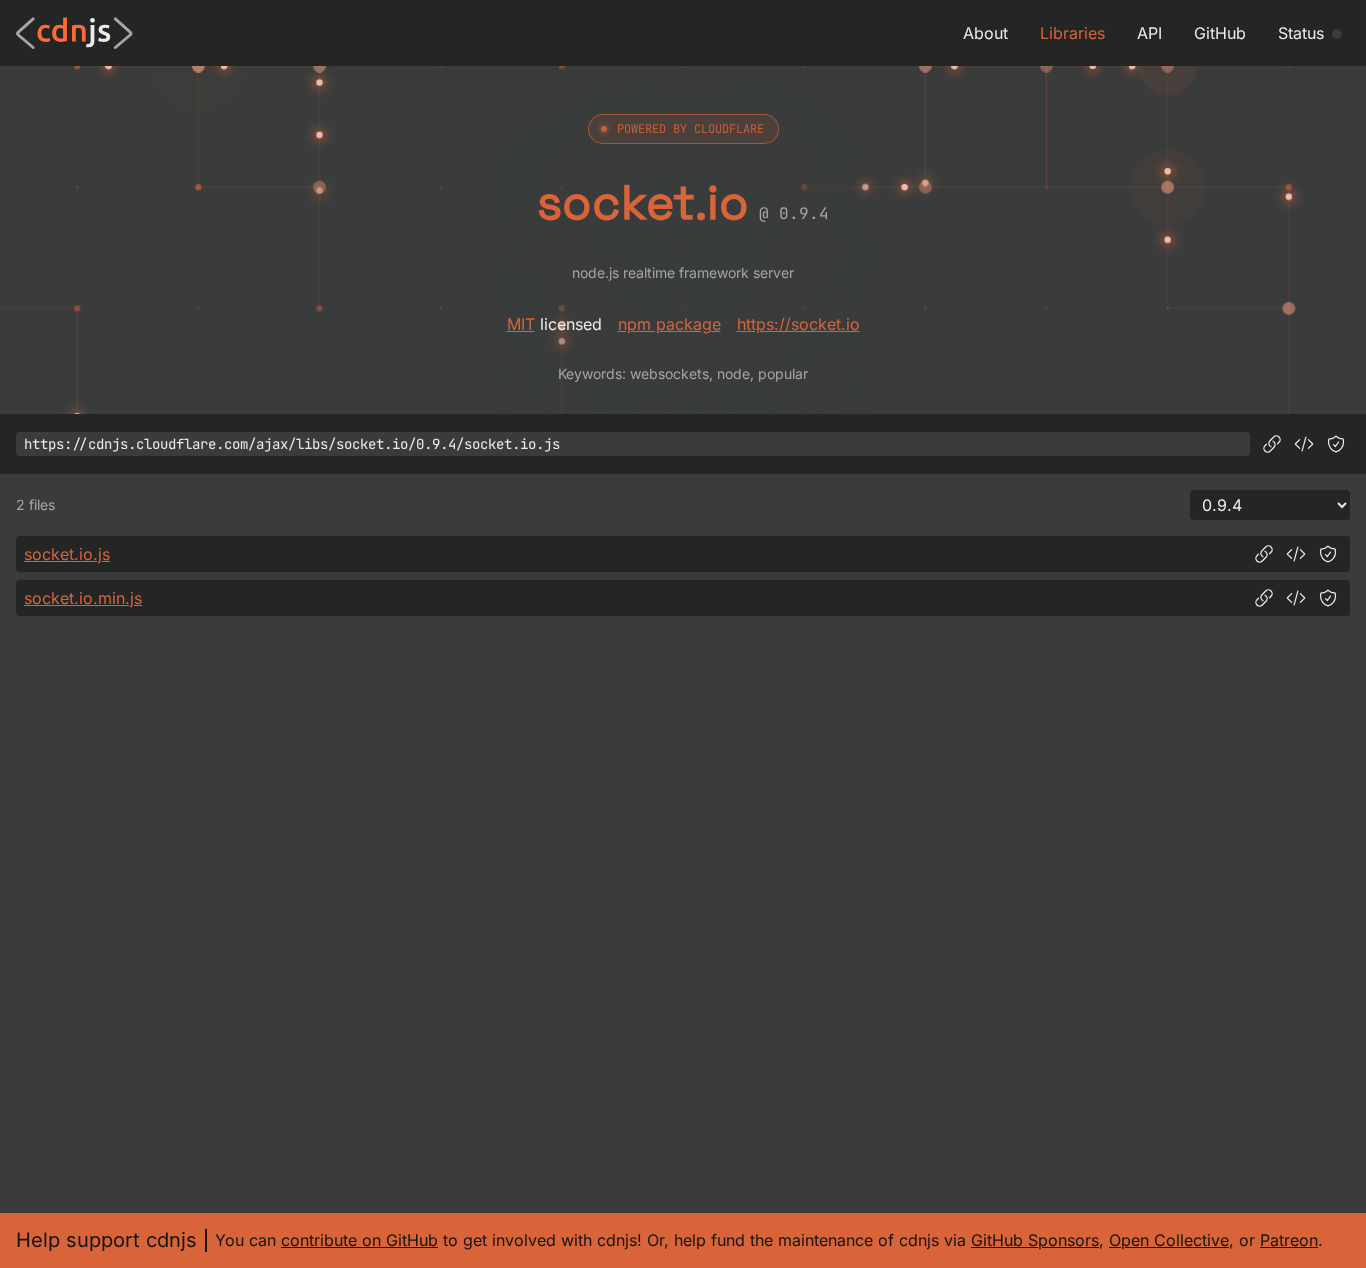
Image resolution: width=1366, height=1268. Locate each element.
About (985, 33)
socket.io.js (67, 554)
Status (1301, 33)
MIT (521, 324)
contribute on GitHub (359, 1240)
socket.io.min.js (83, 598)
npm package (669, 324)
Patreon (1289, 1240)
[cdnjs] (74, 33)
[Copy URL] (1272, 444)
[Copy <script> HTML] (1304, 444)
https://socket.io (798, 324)
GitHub (1220, 33)
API (1149, 33)
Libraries (1072, 33)
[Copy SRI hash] (1336, 444)
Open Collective (1169, 1240)
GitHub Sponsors (1035, 1240)
